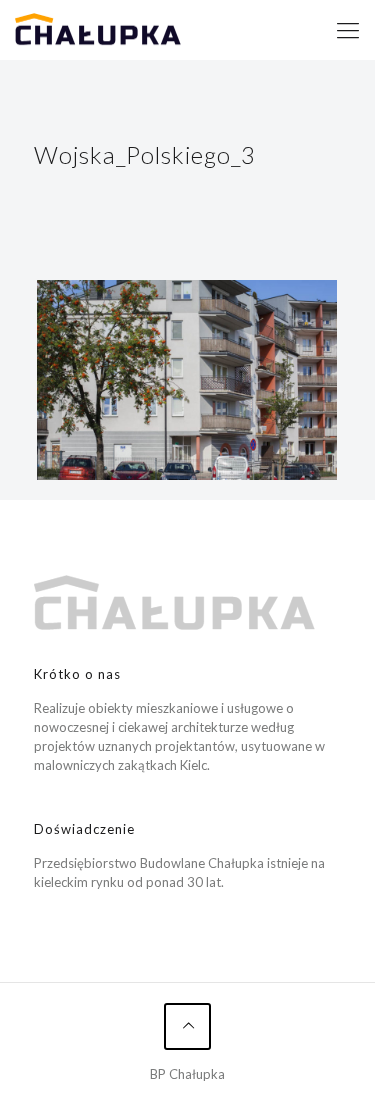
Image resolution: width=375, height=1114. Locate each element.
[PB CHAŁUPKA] (98, 30)
